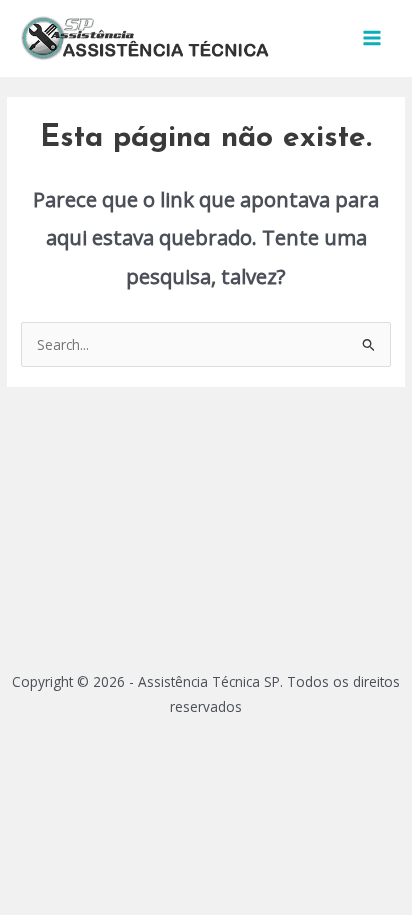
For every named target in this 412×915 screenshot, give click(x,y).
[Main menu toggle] (372, 38)
